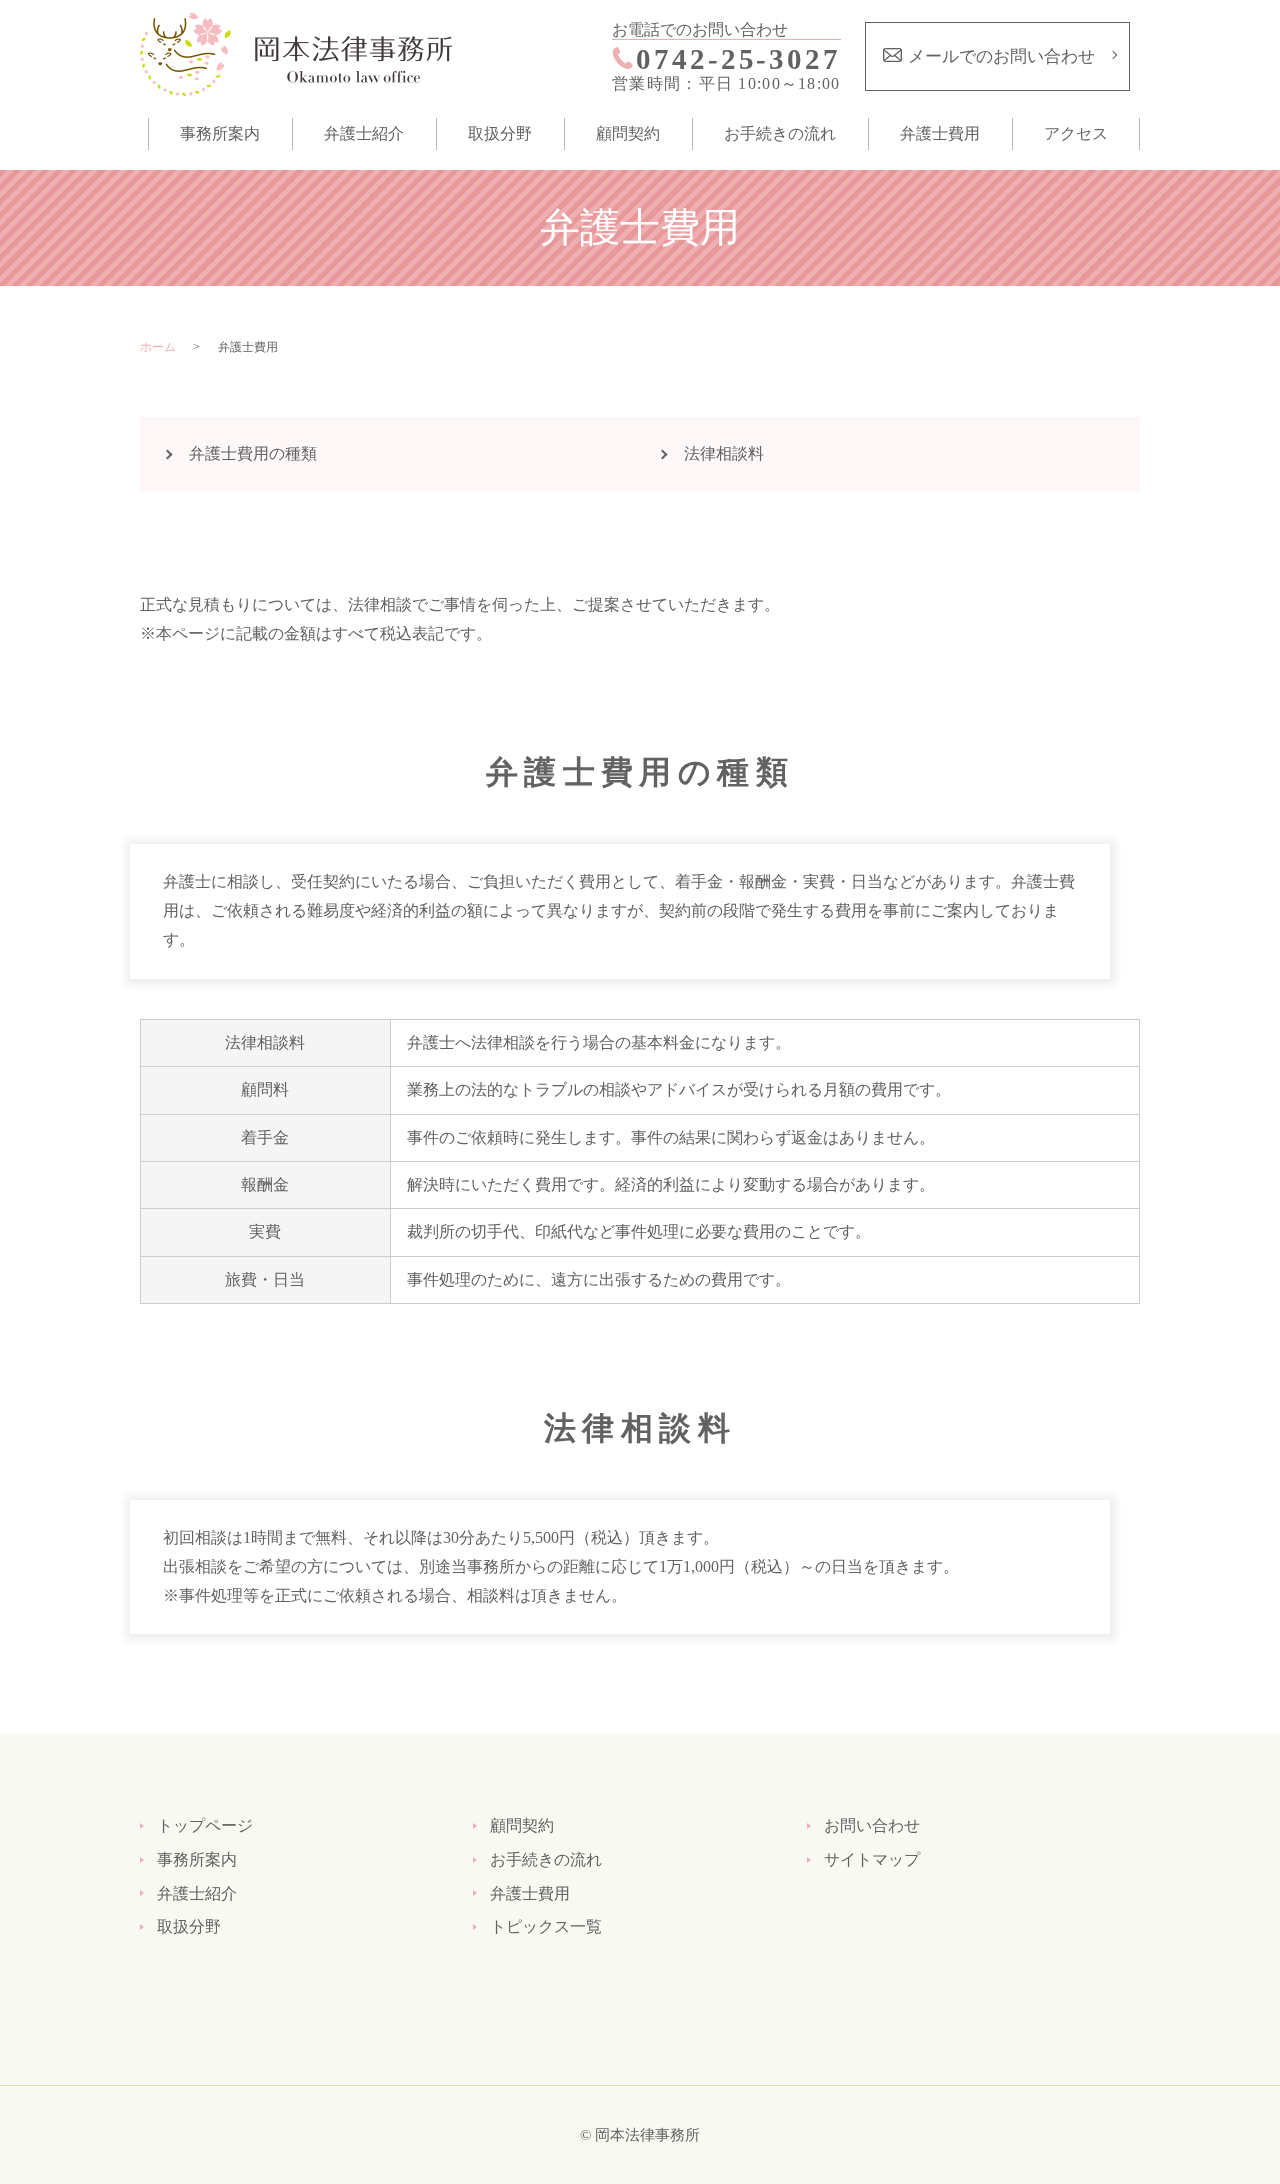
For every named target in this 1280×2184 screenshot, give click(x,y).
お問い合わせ (872, 1825)
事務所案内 (220, 133)
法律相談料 (724, 453)
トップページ (205, 1825)
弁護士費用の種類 (253, 453)
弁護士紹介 (364, 133)
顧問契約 (628, 133)
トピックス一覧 (546, 1926)
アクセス (1076, 133)
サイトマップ (872, 1859)
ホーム (158, 347)
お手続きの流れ (780, 133)
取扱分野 (500, 133)
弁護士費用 (940, 133)
